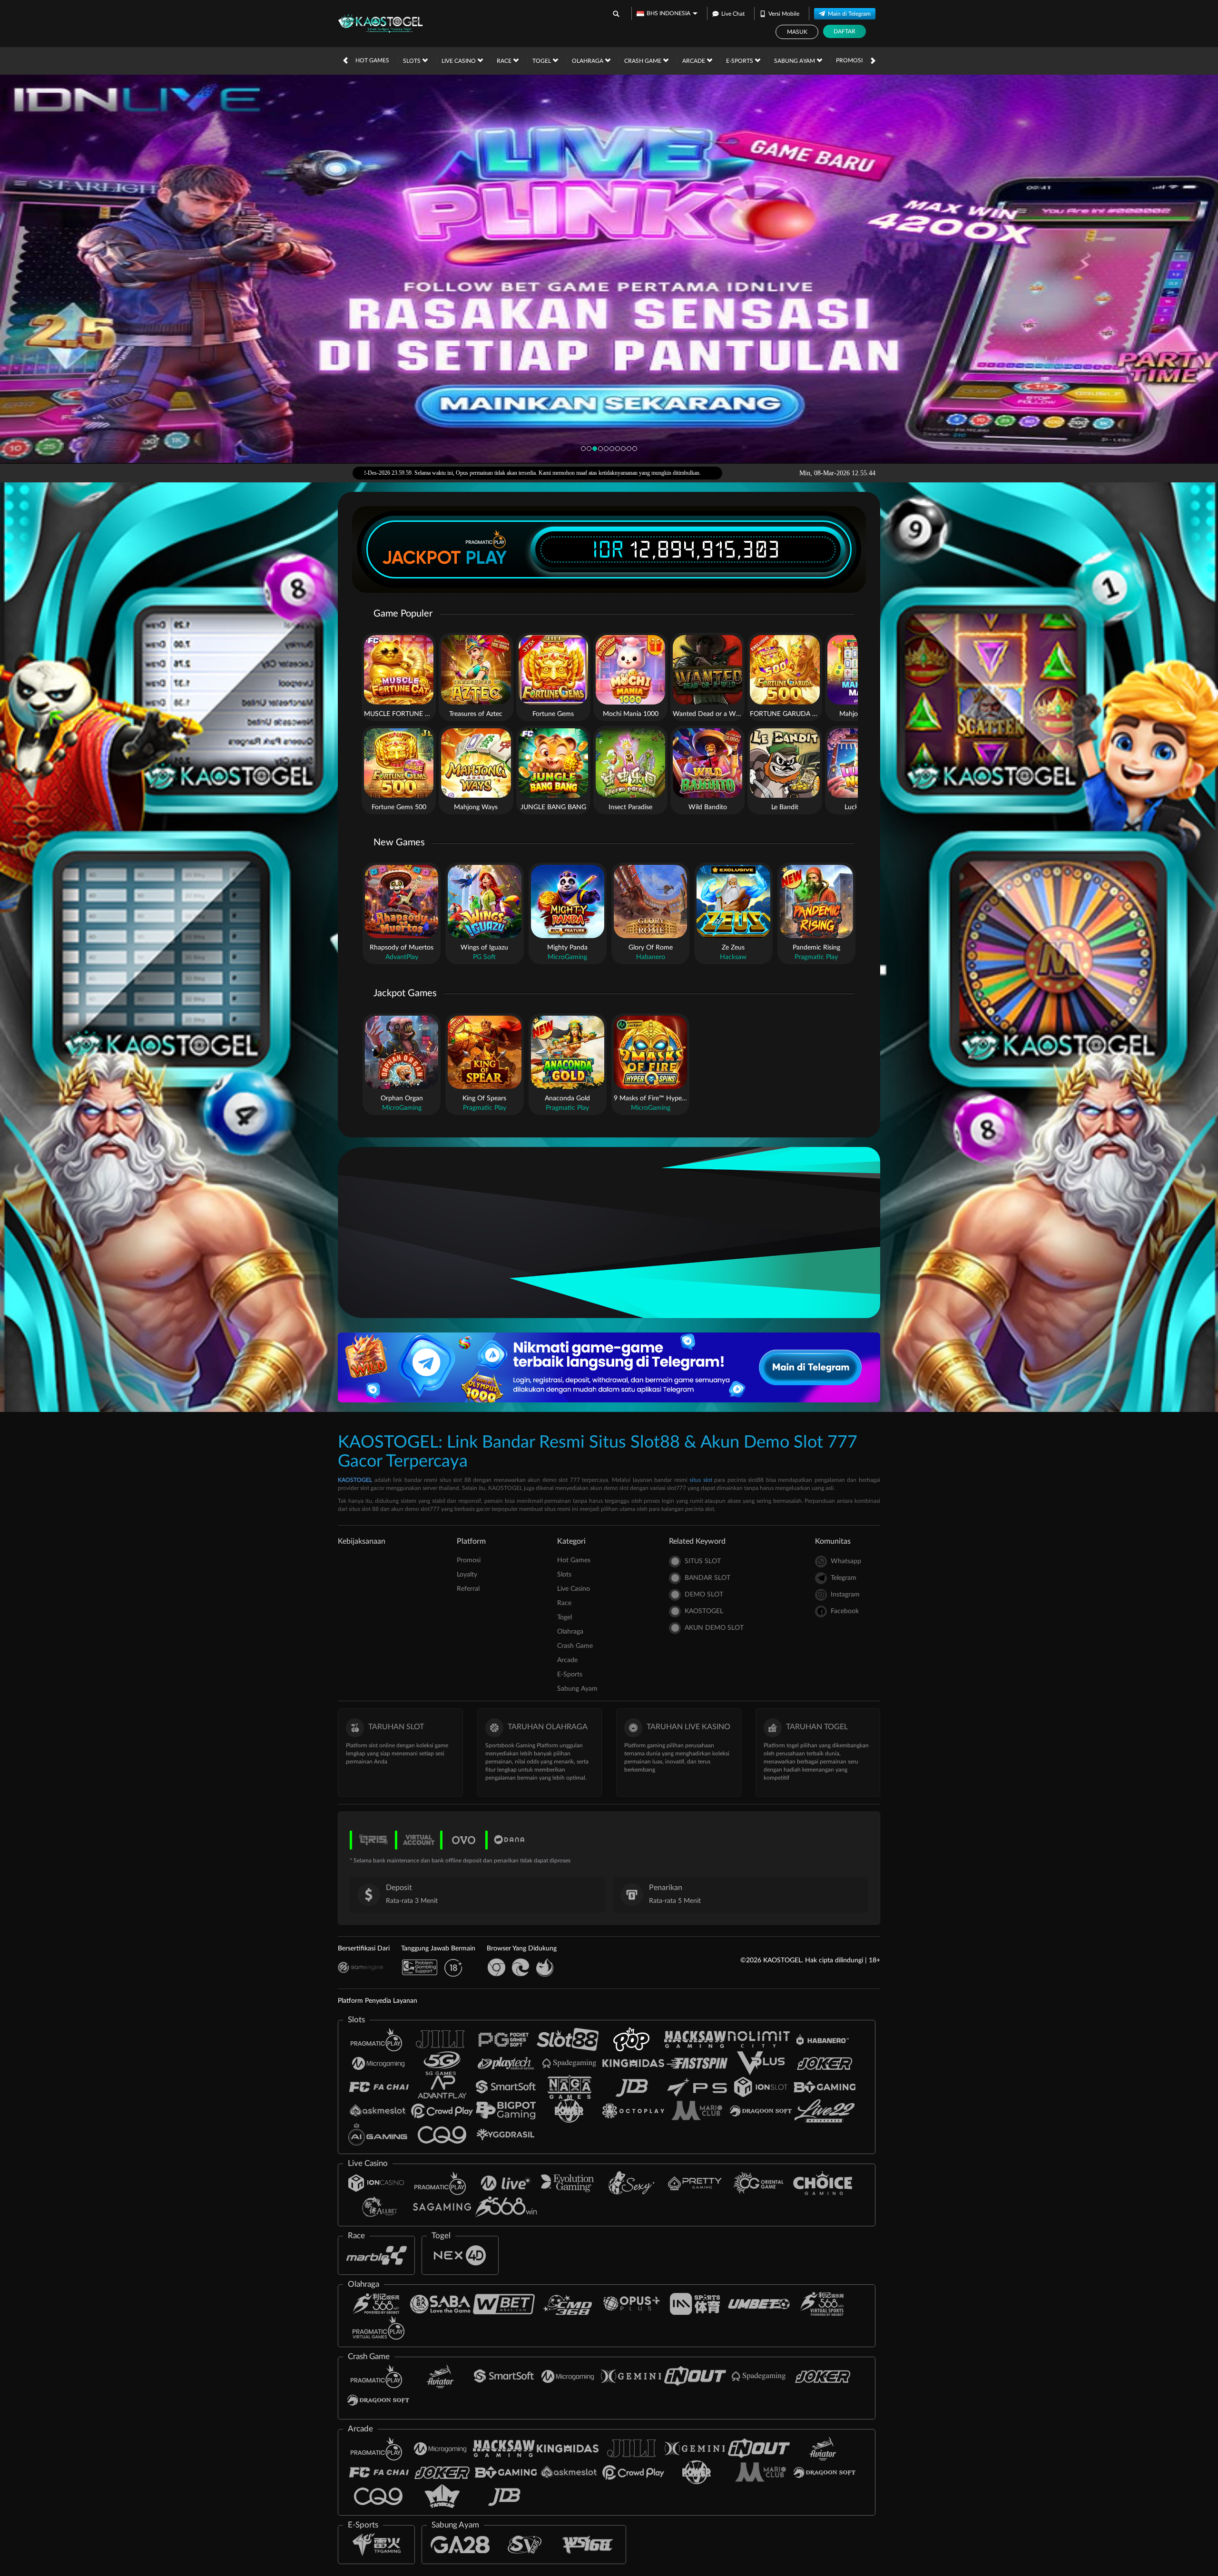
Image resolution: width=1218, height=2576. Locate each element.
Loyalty (467, 1575)
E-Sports (740, 61)
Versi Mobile (784, 14)
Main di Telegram (849, 14)
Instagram (845, 1595)
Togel (542, 61)
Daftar (845, 31)
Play (486, 558)
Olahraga (588, 61)
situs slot (701, 1480)
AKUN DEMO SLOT (714, 1628)
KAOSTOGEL (355, 1480)
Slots (413, 61)
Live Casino (459, 61)
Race (505, 61)
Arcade (694, 61)
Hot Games (372, 60)
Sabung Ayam (795, 61)
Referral (468, 1589)
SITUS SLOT (703, 1561)
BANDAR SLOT (707, 1578)
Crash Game (643, 61)
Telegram (844, 1578)
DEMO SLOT (704, 1595)
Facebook (845, 1611)
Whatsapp (846, 1561)
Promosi (849, 60)
